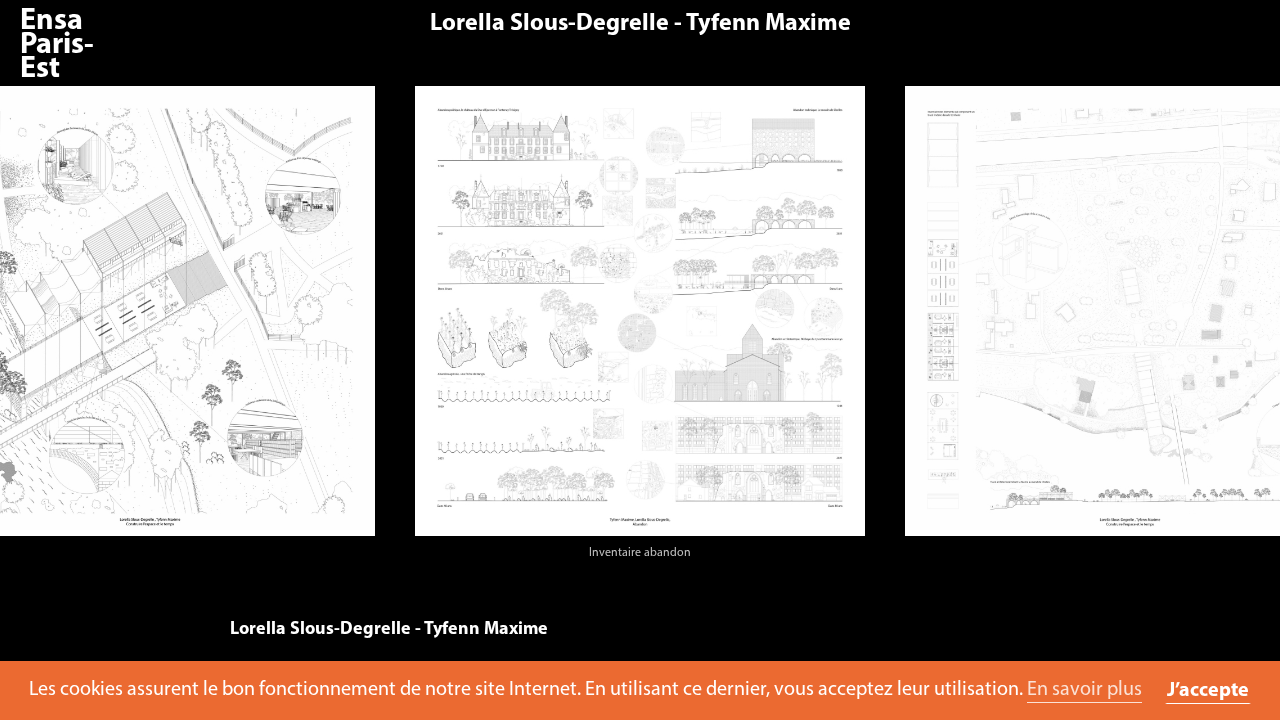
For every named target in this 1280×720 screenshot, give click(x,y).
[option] (640, 328)
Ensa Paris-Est (57, 45)
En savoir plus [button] (1084, 690)
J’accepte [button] (1208, 691)
